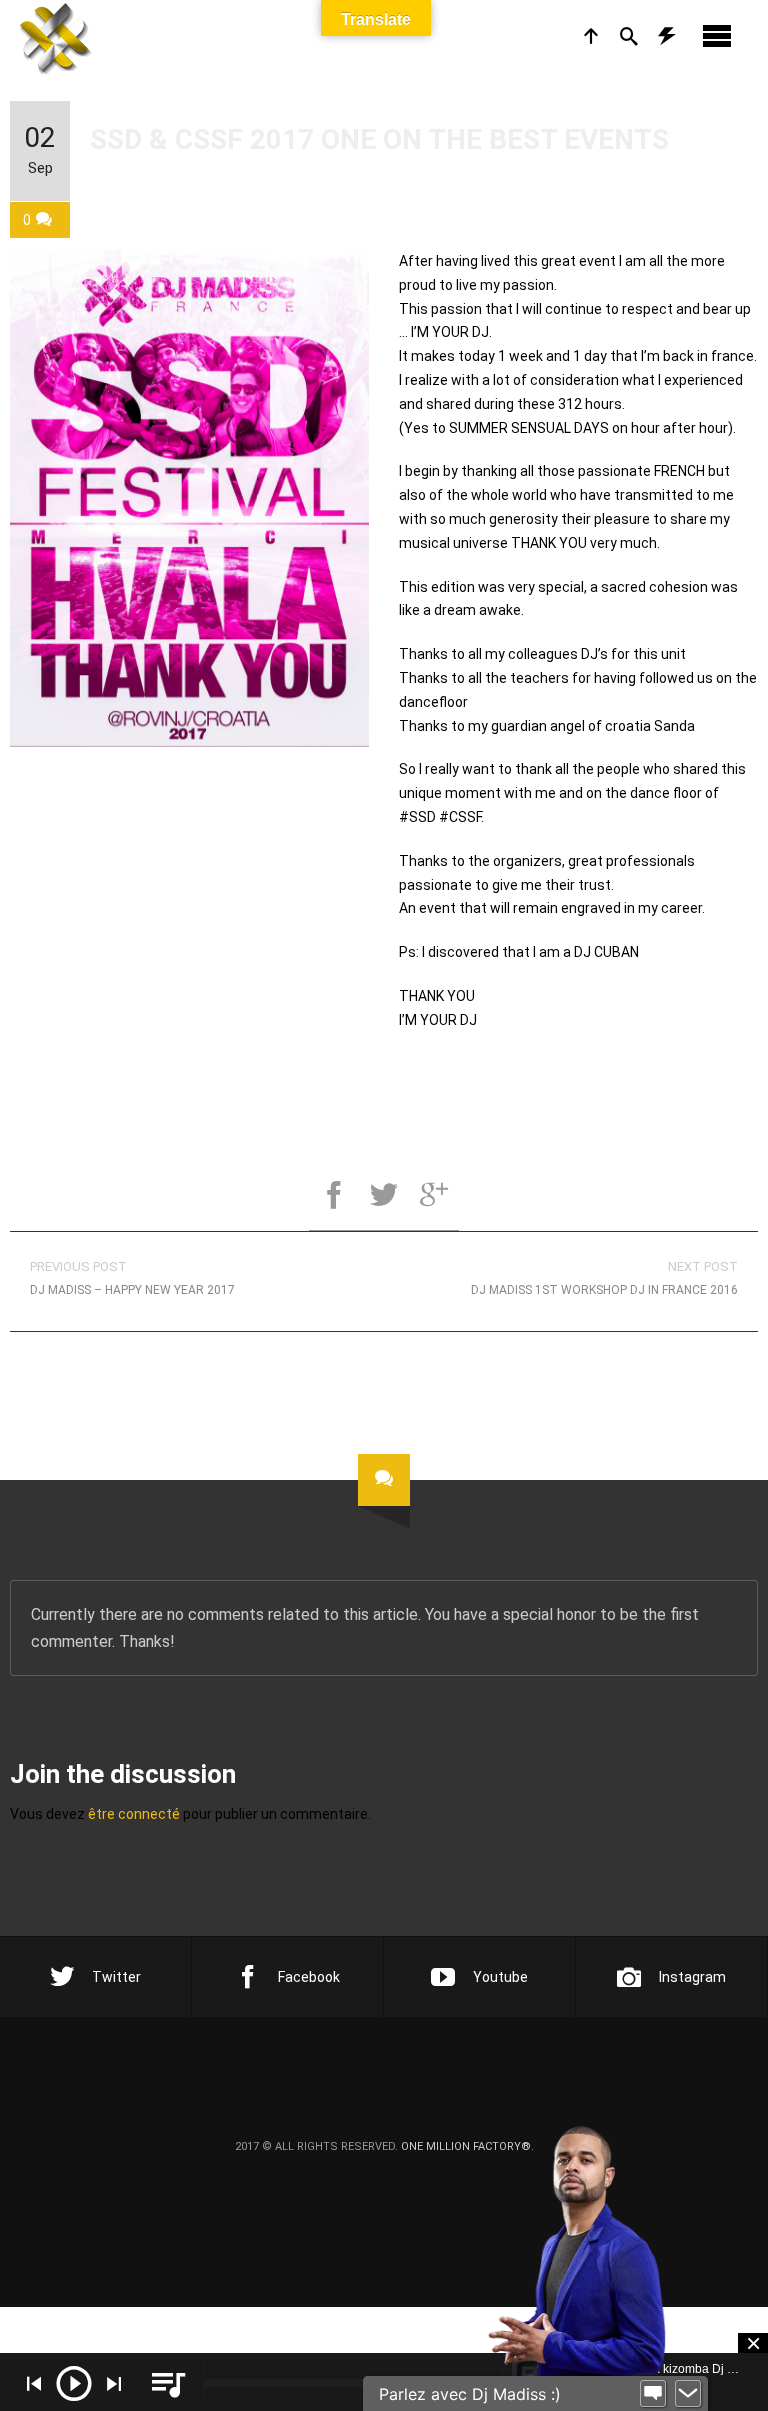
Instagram (692, 1977)
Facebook (309, 1977)
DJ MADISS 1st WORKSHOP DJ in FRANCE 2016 (604, 1278)
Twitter (116, 1977)
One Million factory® (466, 2146)
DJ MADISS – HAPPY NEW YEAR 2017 (132, 1278)
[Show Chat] (653, 2394)
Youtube (500, 1977)
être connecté (134, 1814)
